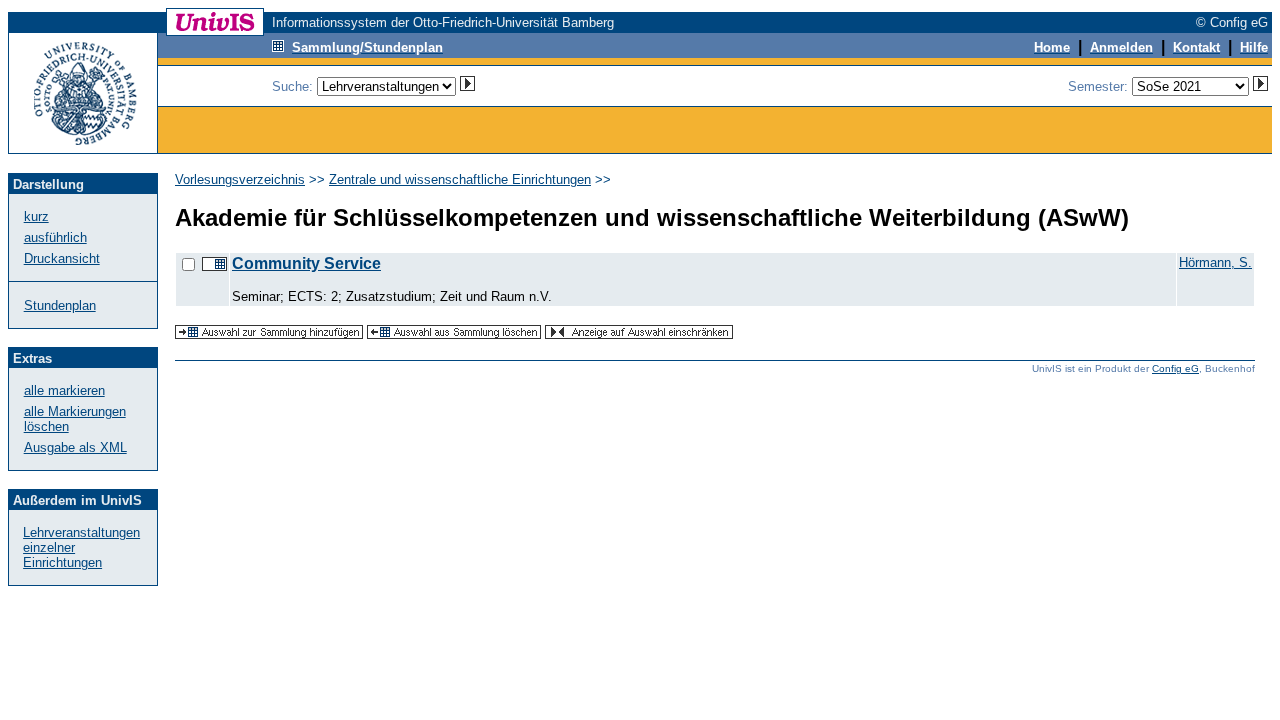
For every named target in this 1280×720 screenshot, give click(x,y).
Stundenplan (60, 305)
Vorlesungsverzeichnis (240, 179)
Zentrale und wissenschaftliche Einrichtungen (460, 179)
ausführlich (55, 237)
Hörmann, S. (1215, 262)
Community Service (306, 263)
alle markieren (64, 390)
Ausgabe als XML (75, 447)
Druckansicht (62, 258)
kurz (36, 216)
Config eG (1175, 368)
